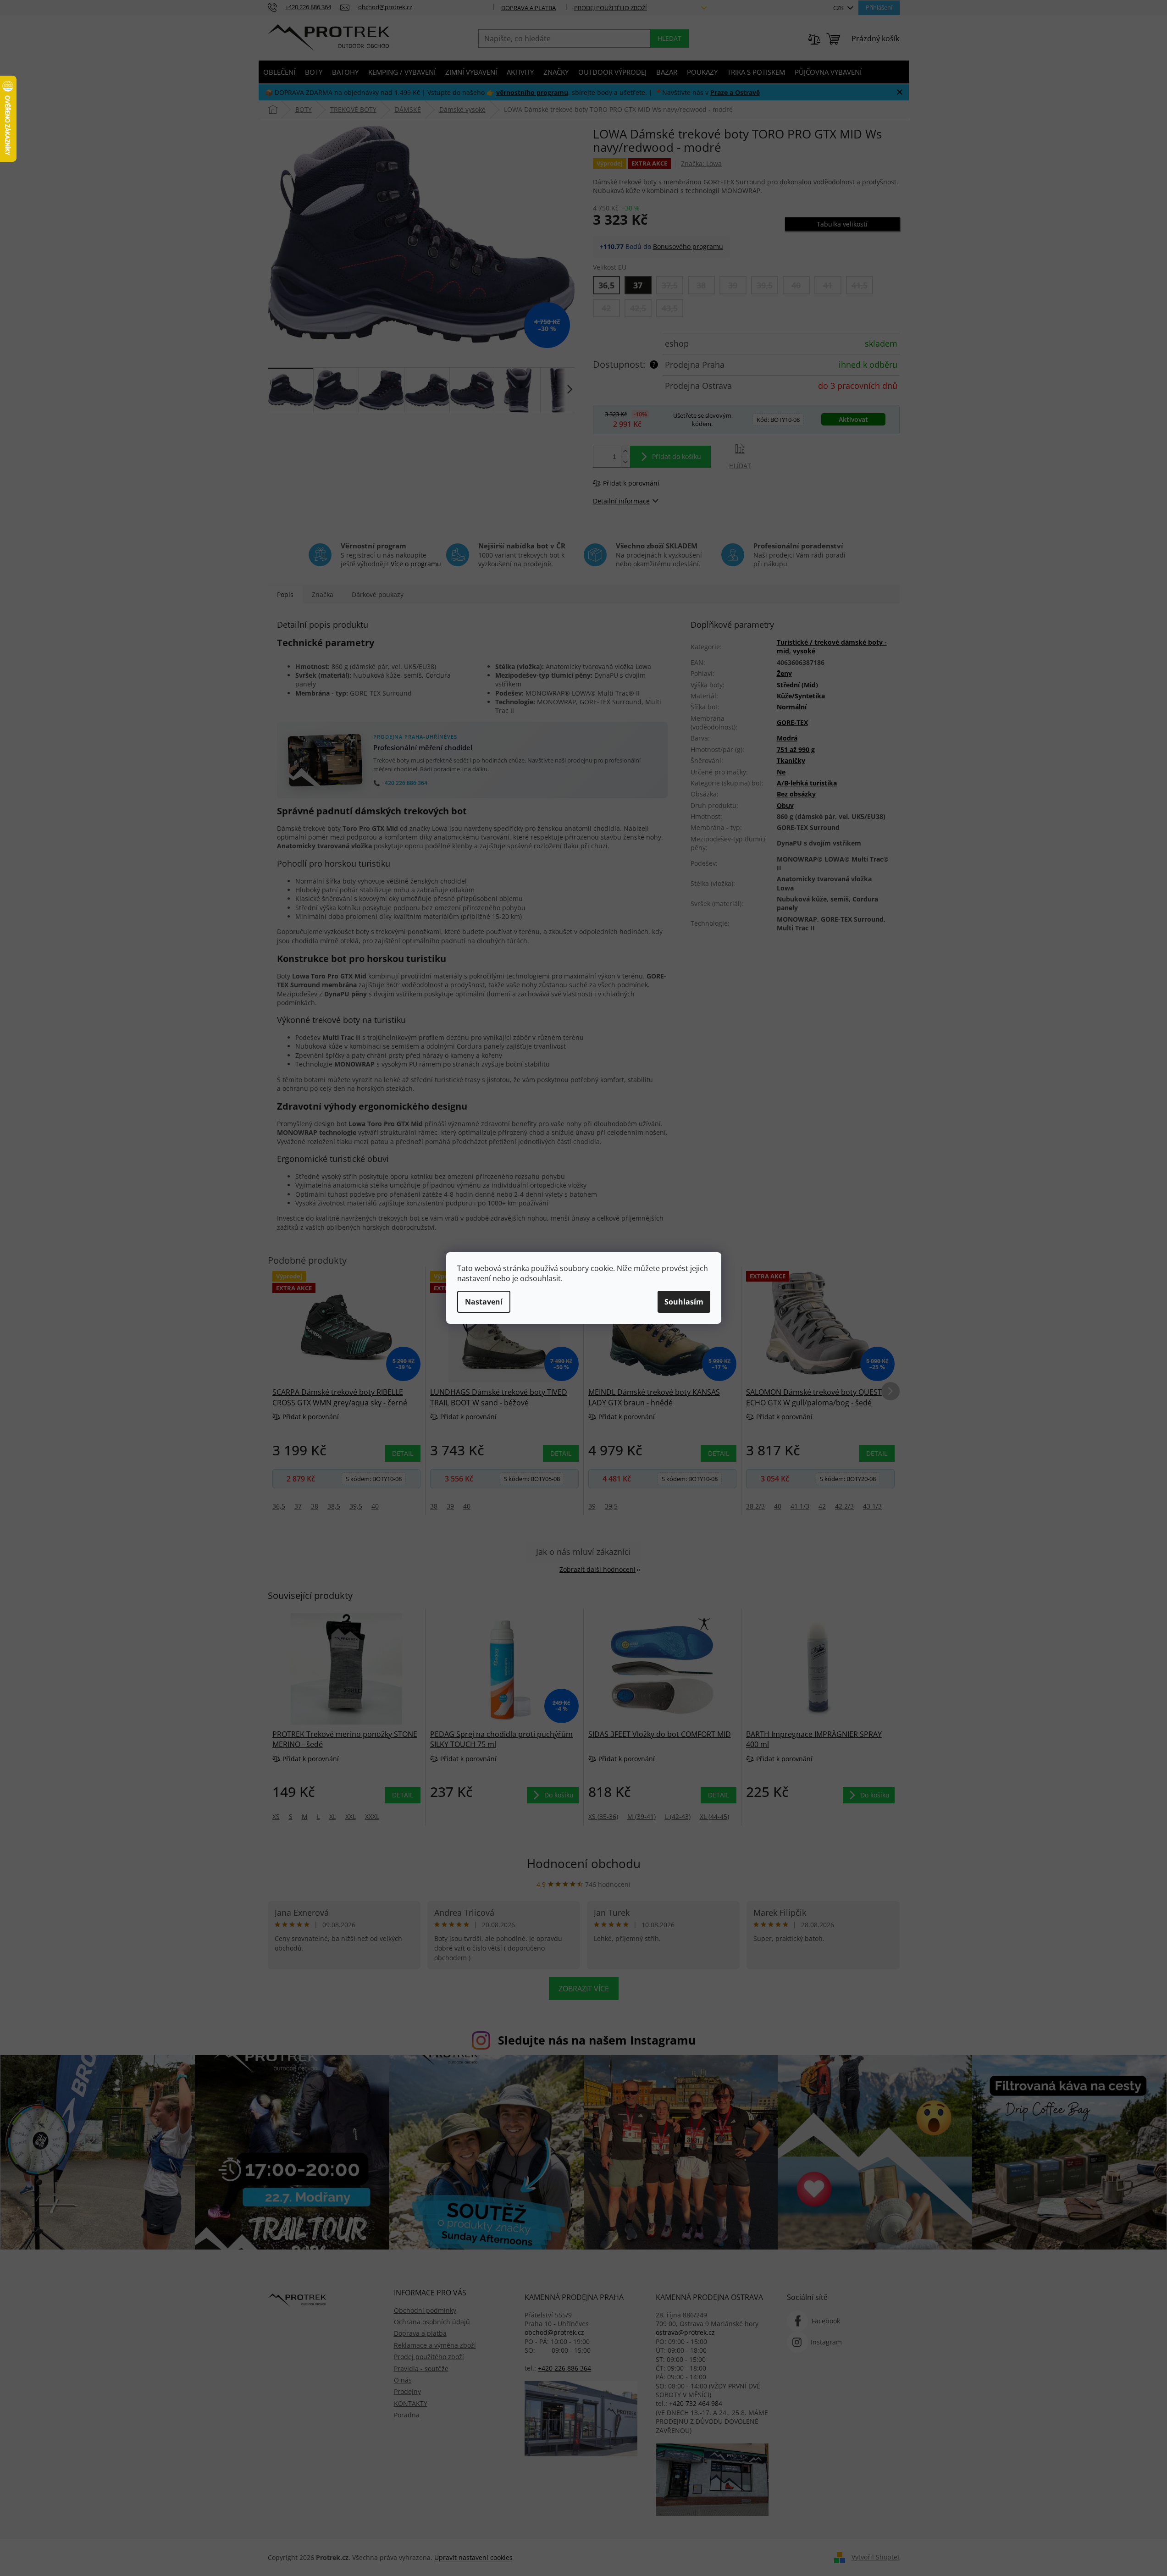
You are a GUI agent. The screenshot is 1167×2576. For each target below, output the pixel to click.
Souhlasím (684, 1302)
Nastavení (484, 1302)
